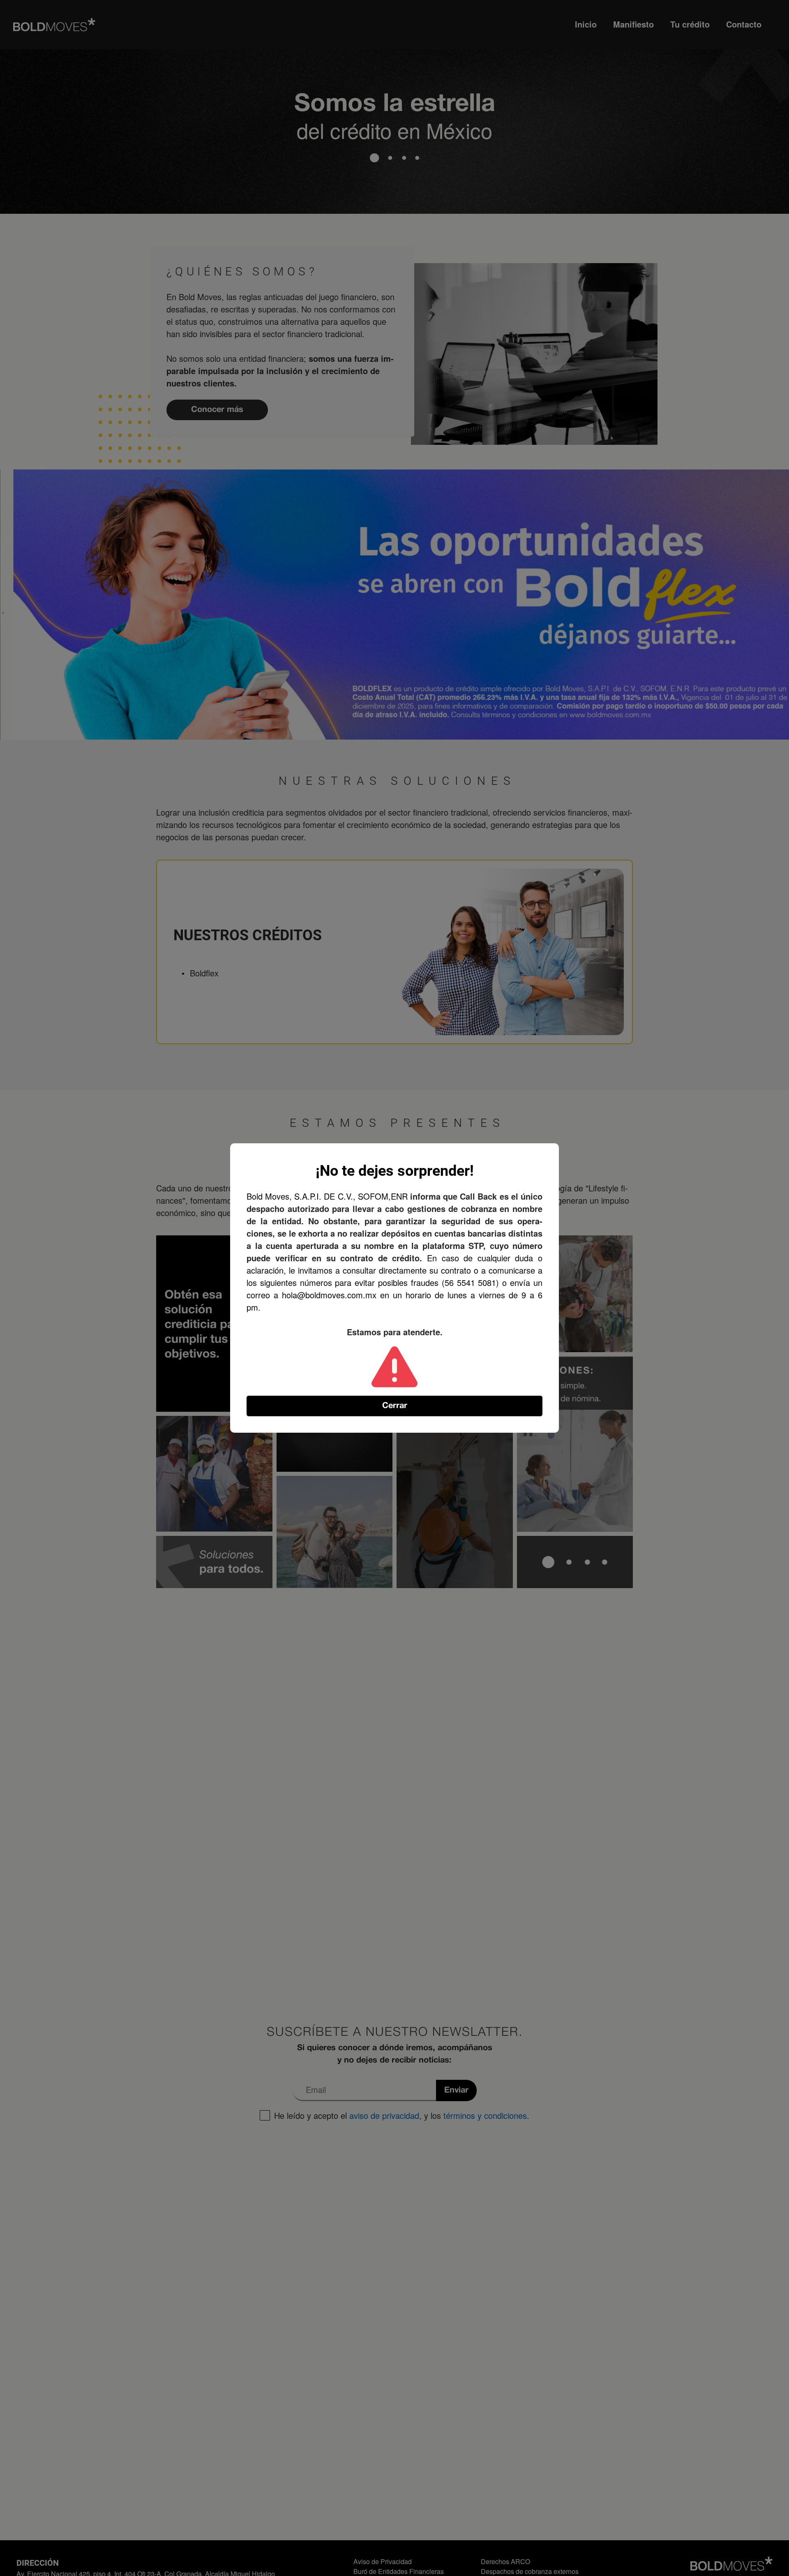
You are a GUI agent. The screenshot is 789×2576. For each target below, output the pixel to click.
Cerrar (395, 1406)
